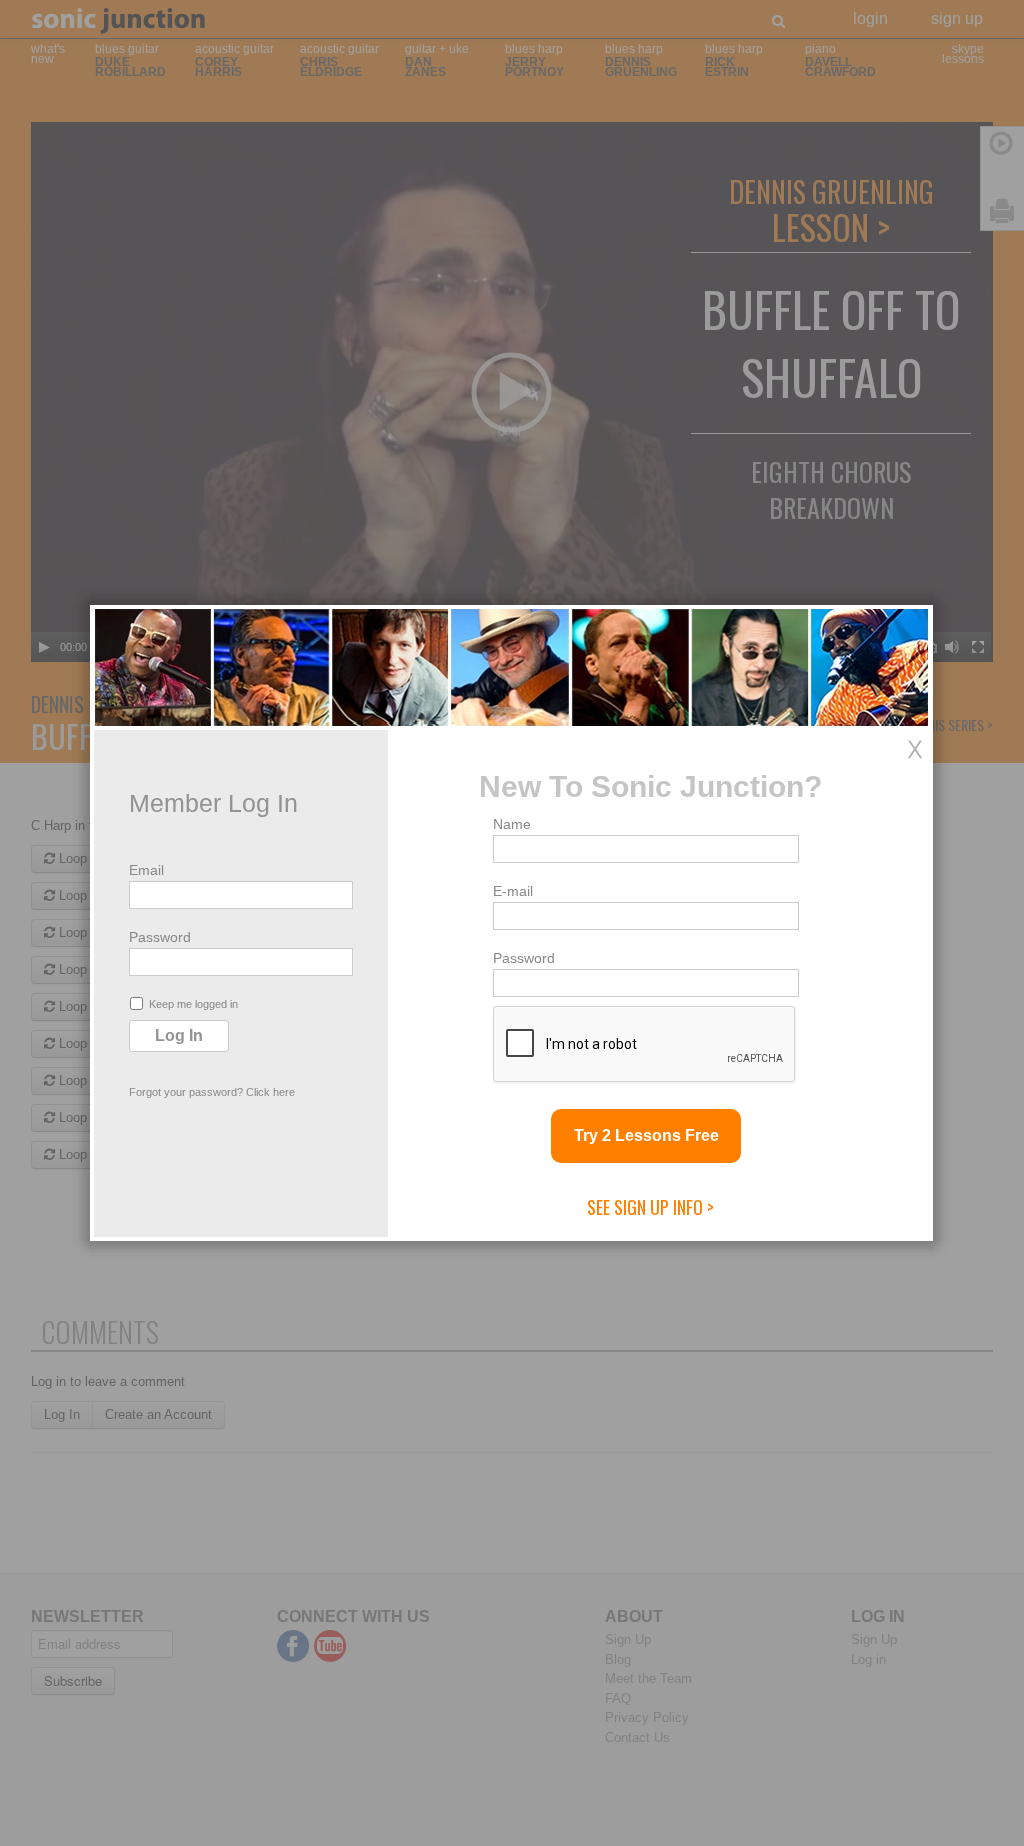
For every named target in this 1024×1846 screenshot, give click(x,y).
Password (160, 937)
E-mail (513, 891)
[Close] (915, 749)
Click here (270, 1092)
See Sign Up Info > (650, 1207)
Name (512, 824)
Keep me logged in (193, 1004)
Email (146, 870)
